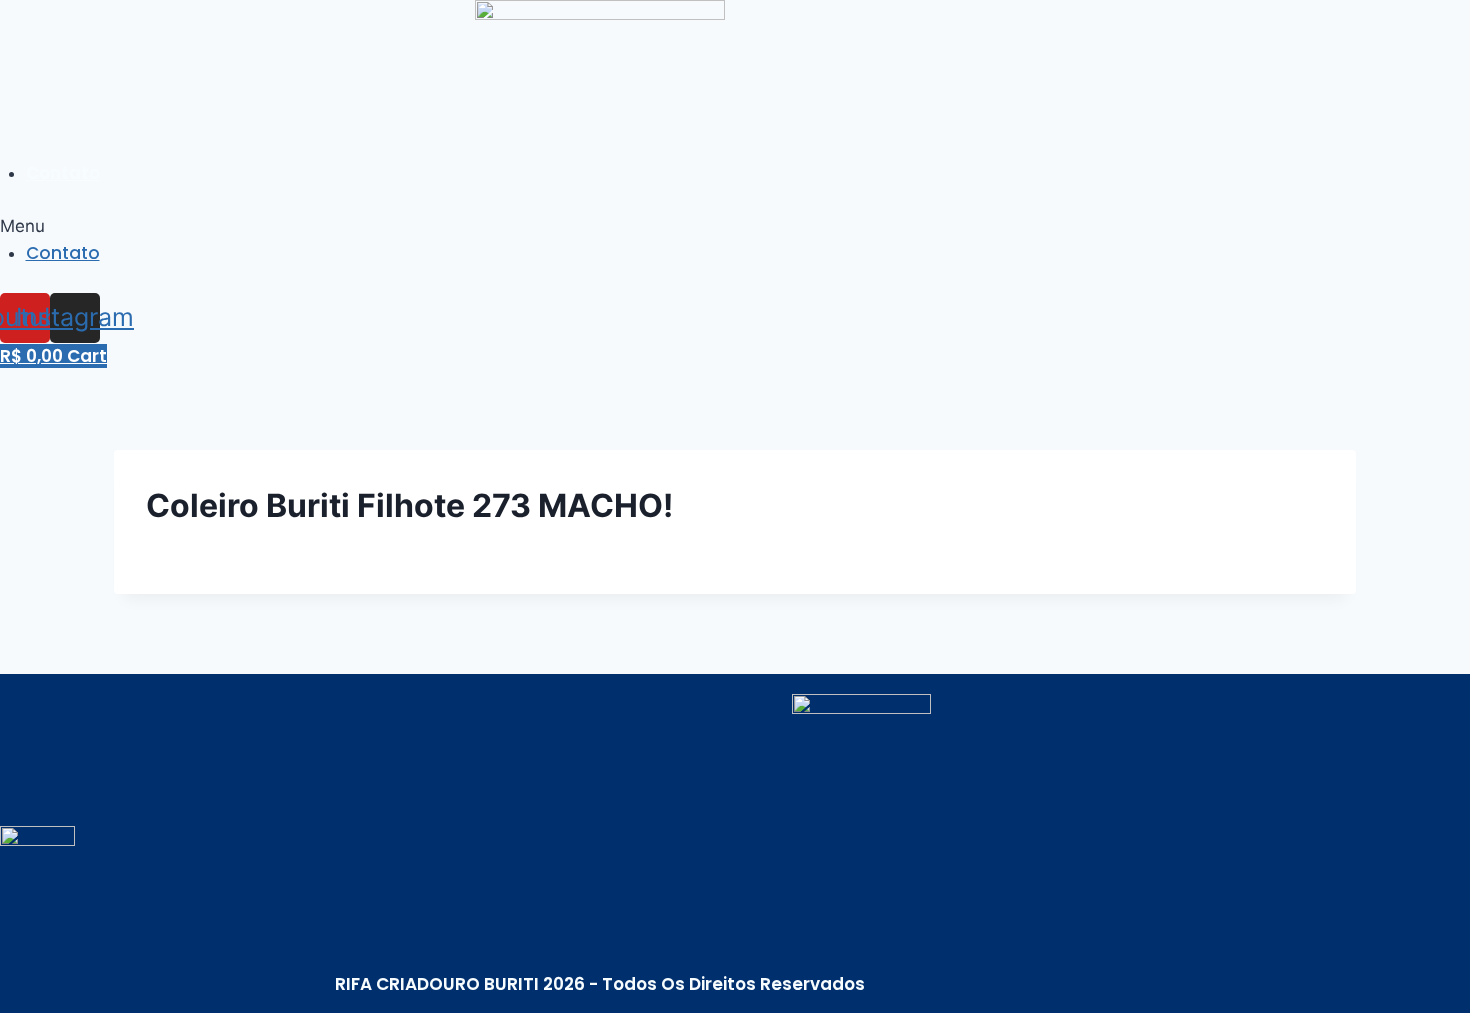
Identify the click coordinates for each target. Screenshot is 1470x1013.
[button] (600, 226)
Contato (63, 173)
